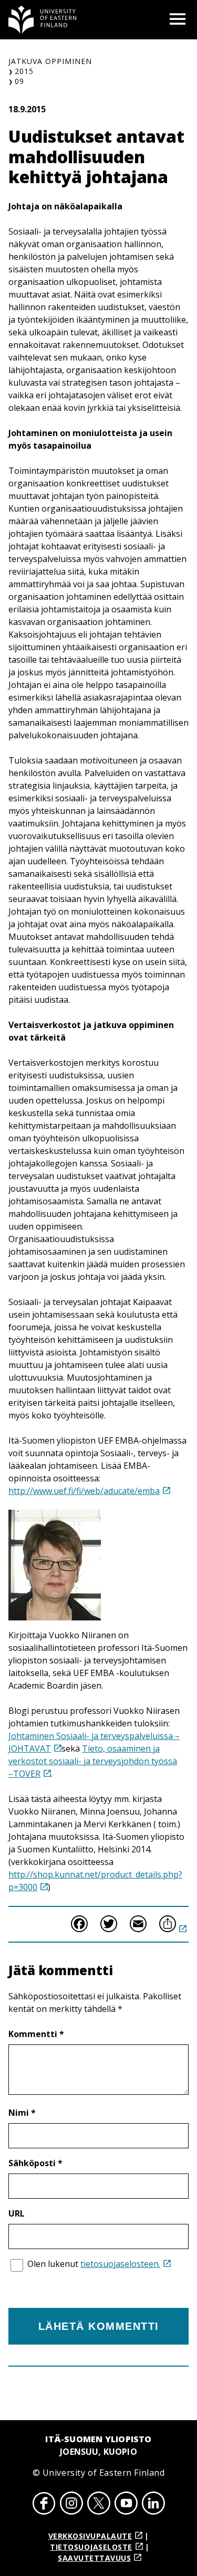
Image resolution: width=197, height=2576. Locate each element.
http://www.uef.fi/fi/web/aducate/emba (84, 1491)
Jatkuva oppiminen (50, 61)
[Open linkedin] (153, 2505)
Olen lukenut (94, 2264)
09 (19, 81)
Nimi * (22, 2113)
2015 (24, 71)
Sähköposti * (35, 2163)
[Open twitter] (99, 2505)
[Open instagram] (71, 2505)
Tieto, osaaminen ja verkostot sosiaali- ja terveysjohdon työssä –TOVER (93, 1761)
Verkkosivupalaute (90, 2536)
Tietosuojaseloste (91, 2547)
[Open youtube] (126, 2505)
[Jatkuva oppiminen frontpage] (43, 20)
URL (17, 2213)
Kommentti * (36, 2034)
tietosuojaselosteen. (120, 2264)
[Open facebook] (44, 2505)
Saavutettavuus (94, 2558)
